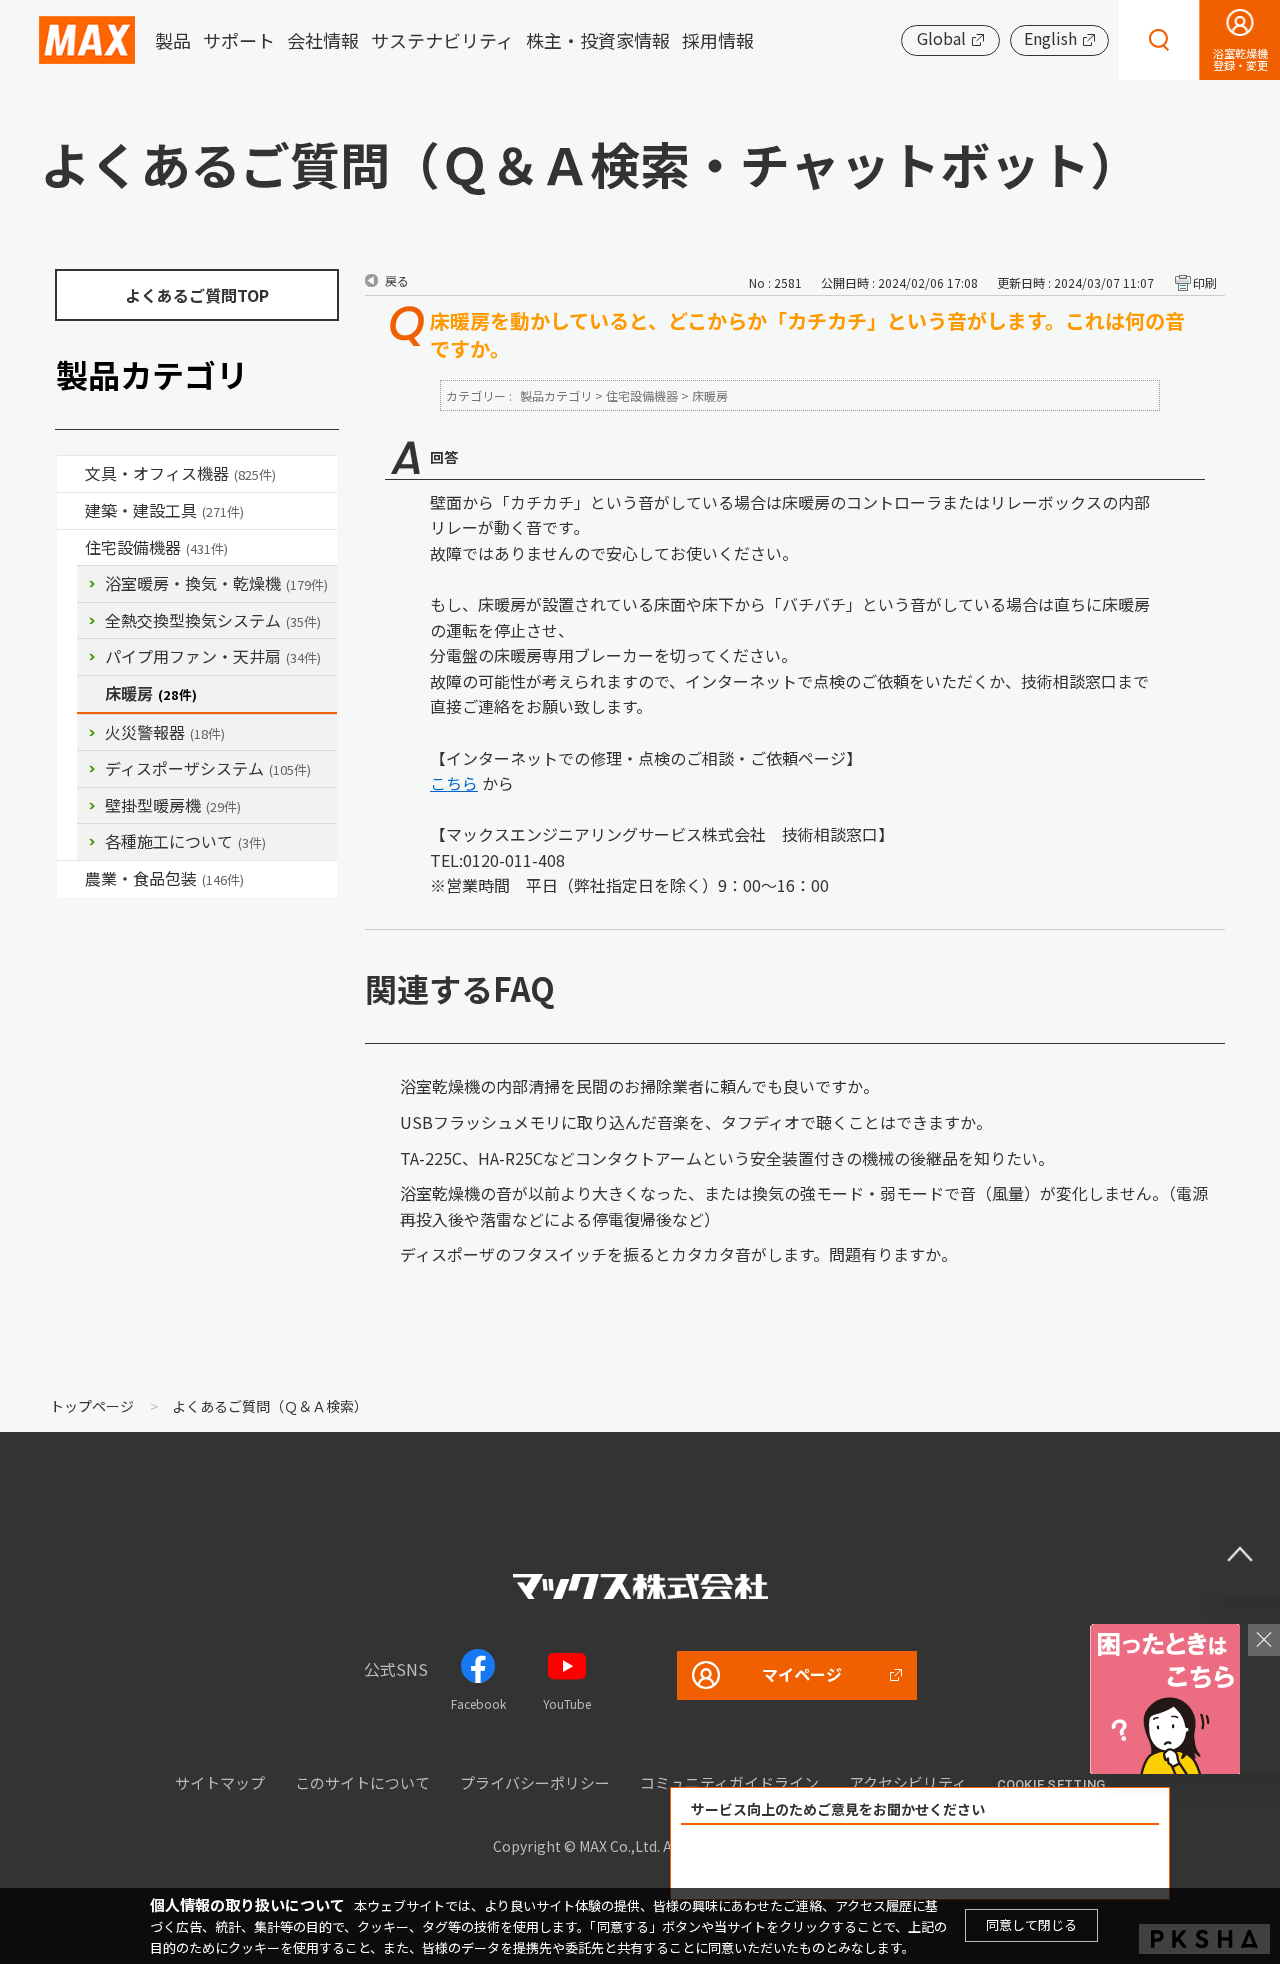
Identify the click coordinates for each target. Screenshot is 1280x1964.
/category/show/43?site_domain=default (71, 879)
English (1050, 38)
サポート (239, 40)
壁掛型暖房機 (173, 805)
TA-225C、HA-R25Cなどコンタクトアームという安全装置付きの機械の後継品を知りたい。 (727, 1158)
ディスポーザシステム (208, 768)
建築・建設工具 (164, 510)
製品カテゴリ (556, 395)
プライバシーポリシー (535, 1782)
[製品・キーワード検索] (1159, 40)
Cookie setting (1051, 1784)
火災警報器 (165, 732)
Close (1264, 1640)
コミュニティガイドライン (729, 1782)
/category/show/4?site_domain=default (71, 474)
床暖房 (151, 693)
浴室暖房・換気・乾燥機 (216, 583)
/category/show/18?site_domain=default (71, 511)
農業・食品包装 (164, 878)
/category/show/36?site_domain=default (71, 548)
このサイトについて (362, 1782)
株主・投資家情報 (598, 40)
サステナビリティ (442, 40)
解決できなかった (1035, 1862)
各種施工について (185, 841)
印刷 (1205, 282)
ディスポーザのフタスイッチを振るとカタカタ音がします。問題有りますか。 (678, 1254)
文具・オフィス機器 (180, 473)
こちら (454, 783)
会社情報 (323, 40)
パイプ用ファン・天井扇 (213, 656)
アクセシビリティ (908, 1782)
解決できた (806, 1862)
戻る (397, 280)
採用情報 (718, 40)
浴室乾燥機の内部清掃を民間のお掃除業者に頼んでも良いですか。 (639, 1086)
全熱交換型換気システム (213, 620)
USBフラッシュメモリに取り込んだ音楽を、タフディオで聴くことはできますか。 (696, 1122)
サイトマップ (220, 1782)
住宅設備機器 (156, 547)
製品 (173, 40)
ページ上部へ (1240, 1554)
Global (941, 38)
